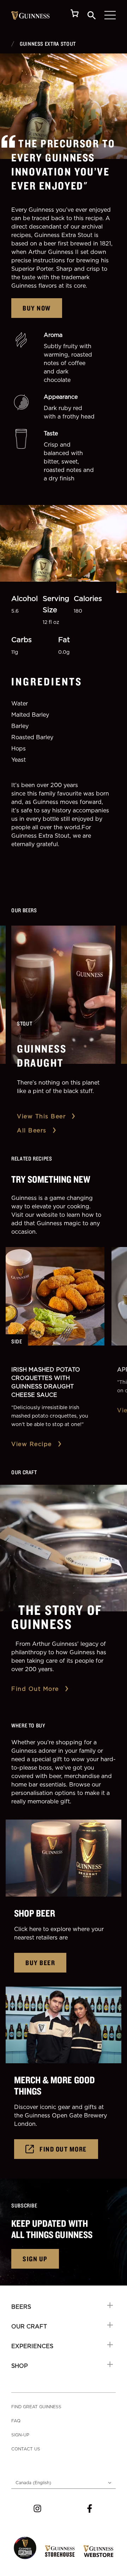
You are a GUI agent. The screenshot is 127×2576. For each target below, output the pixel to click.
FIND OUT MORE (63, 2149)
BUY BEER (40, 1963)
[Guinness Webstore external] (98, 2551)
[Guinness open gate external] (25, 2548)
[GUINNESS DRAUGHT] (63, 995)
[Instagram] (37, 2508)
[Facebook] (90, 2508)
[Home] (31, 15)
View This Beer (41, 1116)
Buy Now (37, 308)
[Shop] (75, 15)
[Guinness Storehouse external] (60, 2551)
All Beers (32, 1130)
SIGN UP (35, 2259)
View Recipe (32, 1444)
